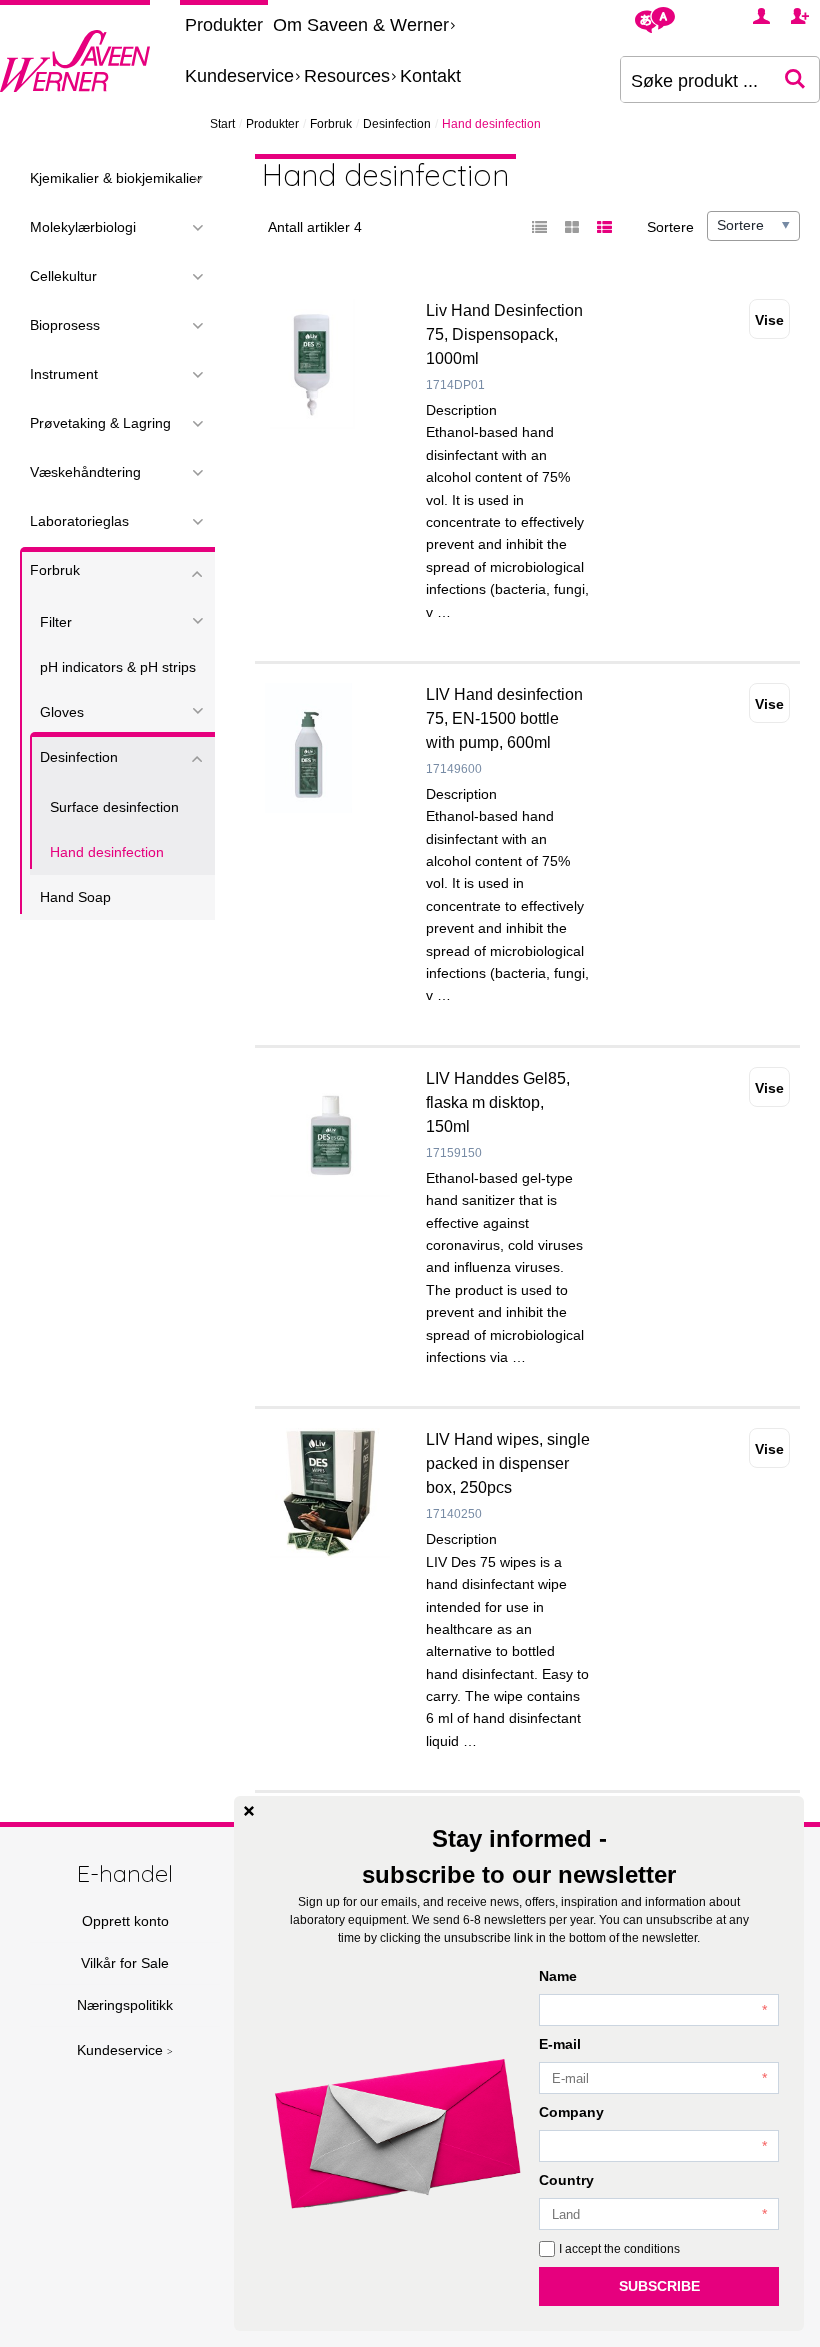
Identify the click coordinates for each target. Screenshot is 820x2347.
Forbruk (331, 124)
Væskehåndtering (85, 472)
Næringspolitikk (125, 2005)
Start (222, 124)
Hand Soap (75, 897)
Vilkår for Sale (125, 1963)
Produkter (224, 25)
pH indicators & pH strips (118, 667)
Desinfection (397, 124)
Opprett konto (125, 1921)
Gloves (62, 712)
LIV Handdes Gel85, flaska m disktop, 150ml (498, 1102)
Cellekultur (63, 276)
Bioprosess (65, 325)
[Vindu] (572, 228)
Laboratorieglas (79, 521)
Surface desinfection (114, 807)
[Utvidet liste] (604, 228)
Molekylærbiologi (83, 227)
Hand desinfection (107, 852)
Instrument (64, 374)
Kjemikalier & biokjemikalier (116, 178)
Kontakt (430, 76)
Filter (56, 622)
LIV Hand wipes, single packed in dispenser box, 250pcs (508, 1463)
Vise (769, 320)
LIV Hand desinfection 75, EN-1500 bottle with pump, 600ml (504, 718)
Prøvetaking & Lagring (100, 423)
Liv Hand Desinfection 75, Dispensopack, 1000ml (504, 334)
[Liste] (540, 228)
